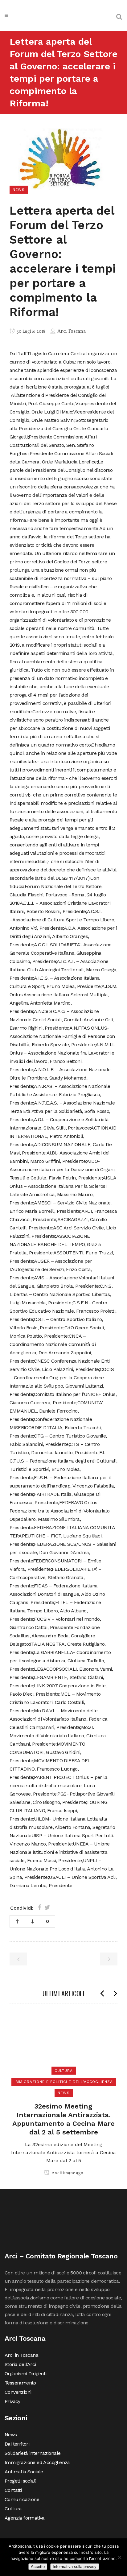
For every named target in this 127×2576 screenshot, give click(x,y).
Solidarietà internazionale (33, 2453)
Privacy (12, 2401)
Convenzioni (18, 2392)
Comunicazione (22, 2499)
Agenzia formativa (25, 2518)
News (11, 2435)
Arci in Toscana (21, 2355)
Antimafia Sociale (24, 2472)
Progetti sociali (20, 2481)
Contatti (13, 2490)
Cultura (13, 2509)
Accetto (38, 2567)
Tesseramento (20, 2383)
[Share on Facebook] (40, 1907)
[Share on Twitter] (47, 1907)
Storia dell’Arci (20, 2364)
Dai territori (17, 2444)
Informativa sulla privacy (75, 2567)
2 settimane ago (67, 2173)
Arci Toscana (72, 331)
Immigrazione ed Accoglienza (37, 2462)
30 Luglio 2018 (31, 332)
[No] (119, 2557)
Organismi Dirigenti (26, 2374)
